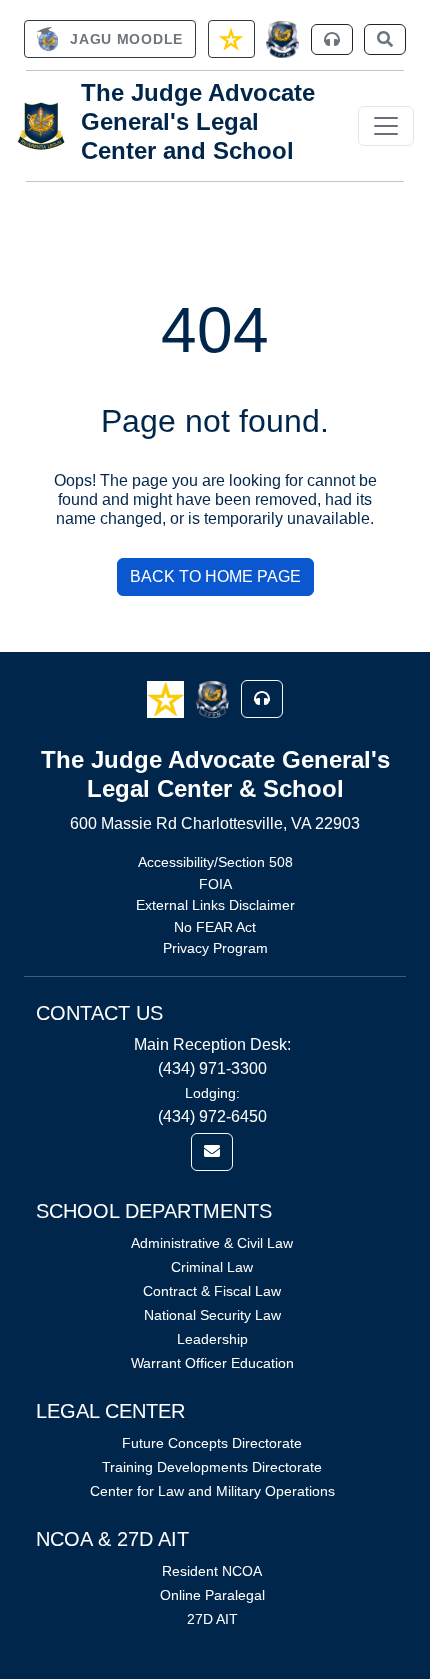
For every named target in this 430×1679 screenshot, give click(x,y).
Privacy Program (215, 948)
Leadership (212, 1339)
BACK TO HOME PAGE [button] (215, 576)
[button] (167, 698)
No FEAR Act (215, 927)
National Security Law (212, 1315)
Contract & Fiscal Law (212, 1291)
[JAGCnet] (282, 39)
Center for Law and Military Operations (212, 1491)
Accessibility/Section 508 (215, 862)
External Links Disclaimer (215, 905)
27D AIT (212, 1619)
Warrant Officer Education (212, 1363)
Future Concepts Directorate (212, 1443)
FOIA (215, 884)
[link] (110, 39)
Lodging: (212, 1093)
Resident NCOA (212, 1571)
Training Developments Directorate (212, 1467)
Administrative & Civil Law (212, 1243)
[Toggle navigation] (386, 126)
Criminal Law (212, 1267)
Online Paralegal (212, 1595)
